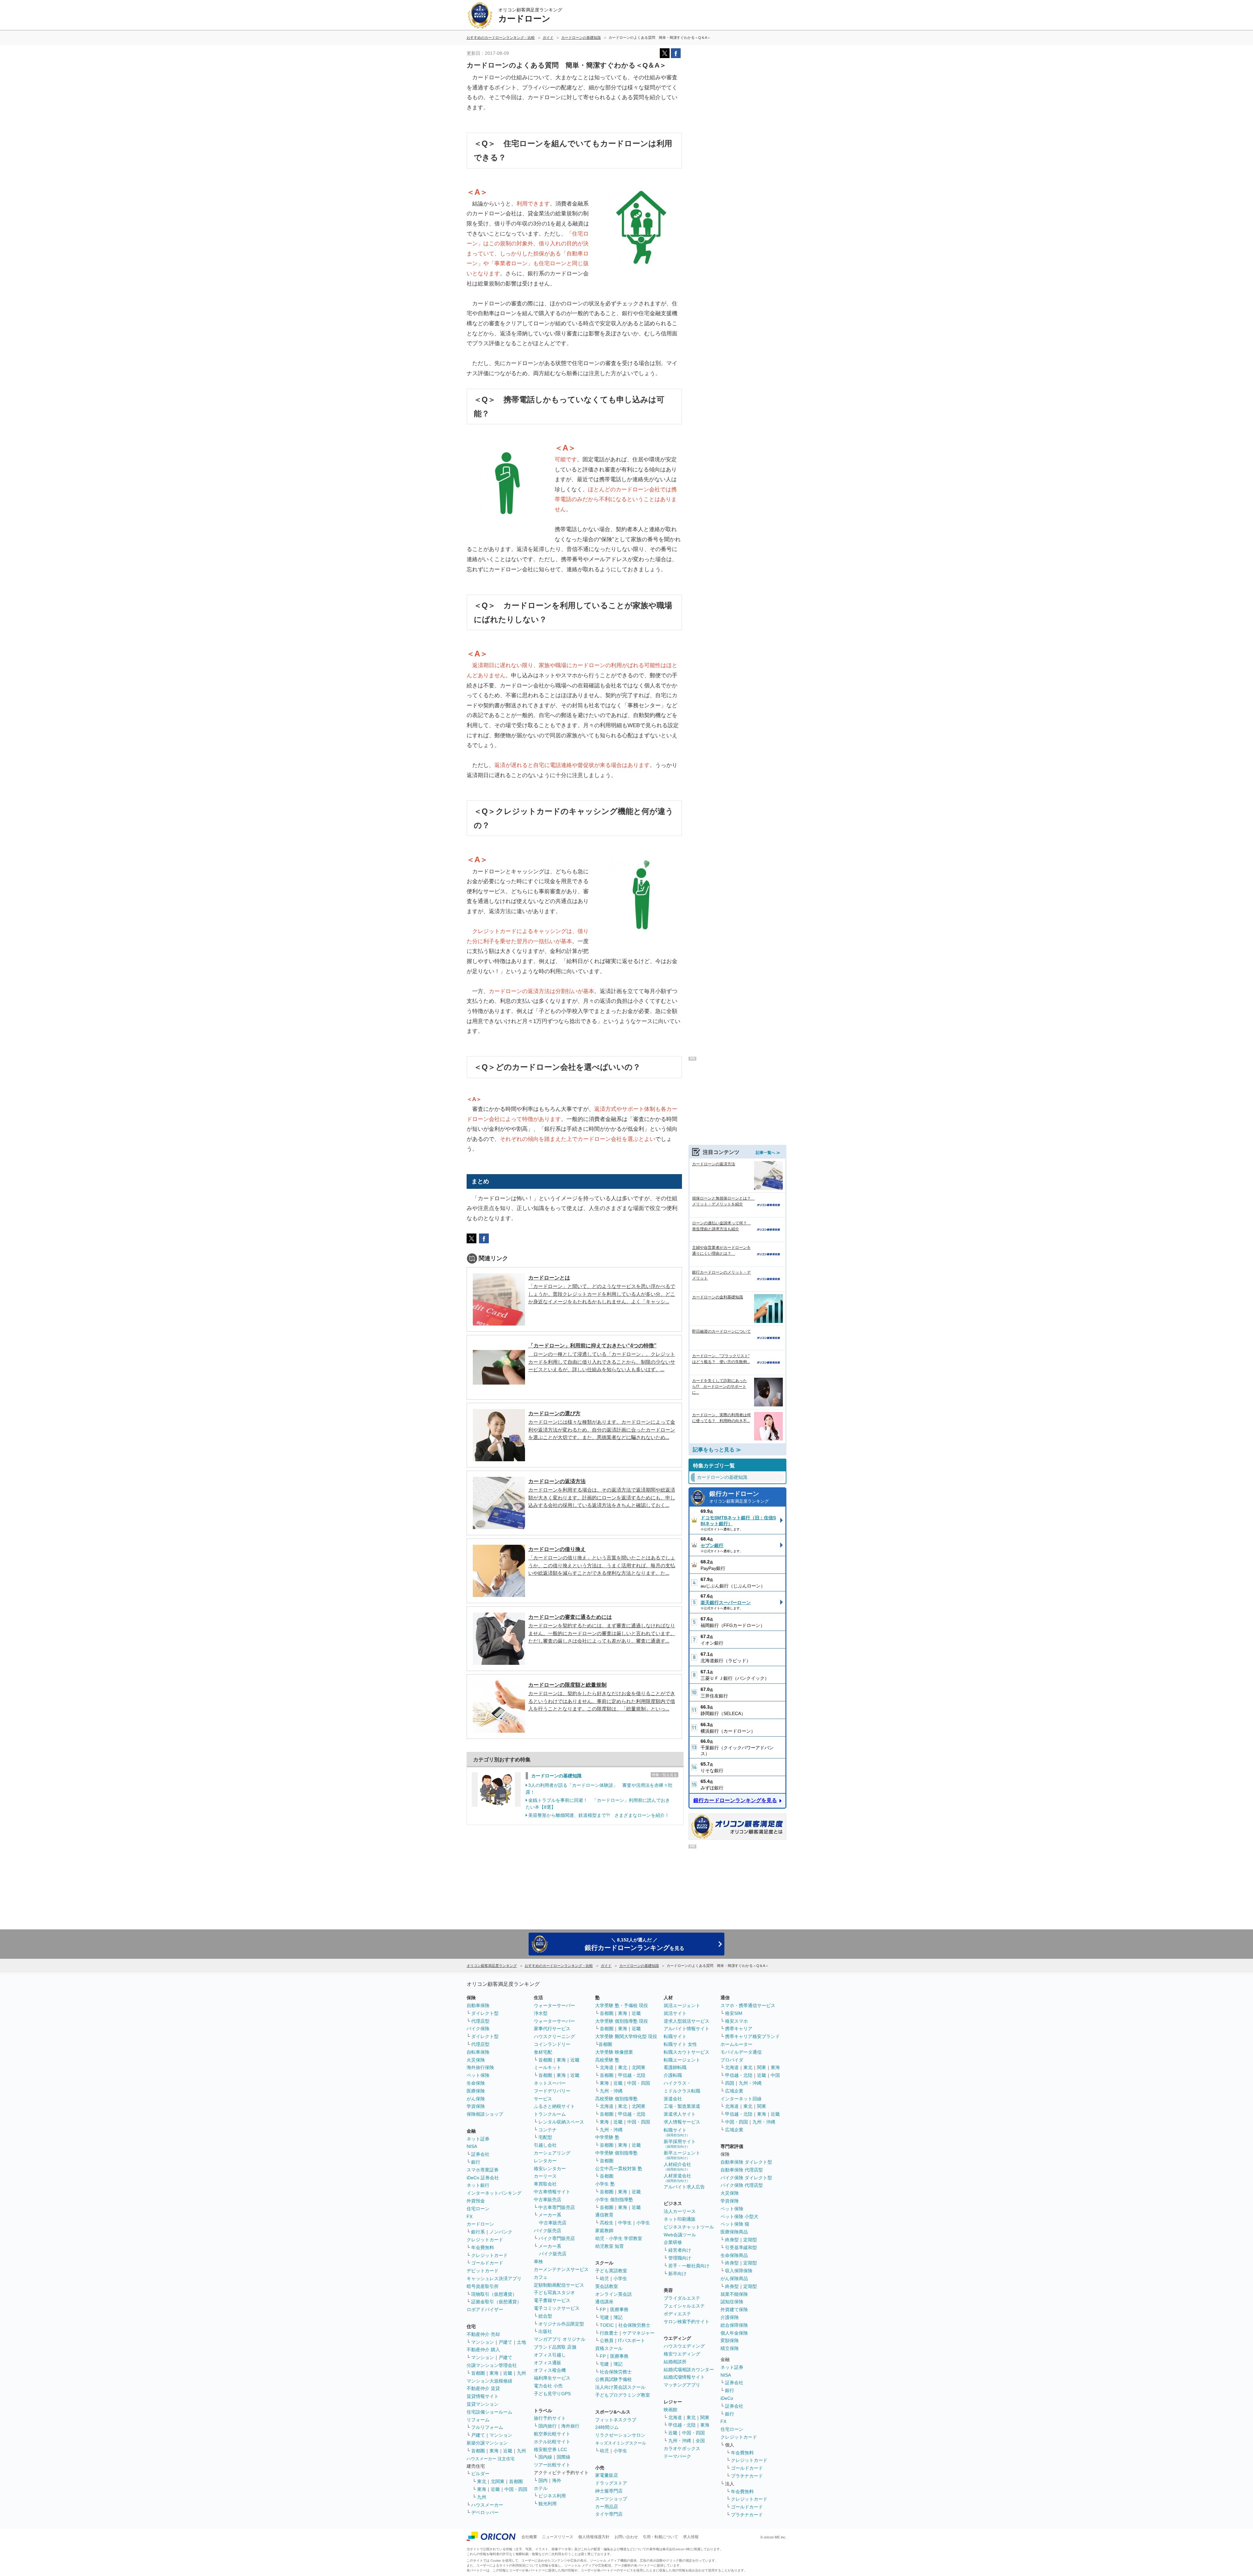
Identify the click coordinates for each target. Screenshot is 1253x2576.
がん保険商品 (734, 2278)
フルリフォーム (487, 2427)
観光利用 (548, 2504)
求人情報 (691, 2537)
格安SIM (734, 2013)
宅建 (604, 2317)
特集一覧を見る (665, 1775)
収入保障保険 (739, 2271)
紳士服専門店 (609, 2491)
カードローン (480, 2224)
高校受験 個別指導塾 (616, 2099)
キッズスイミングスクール (621, 2443)
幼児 (604, 2278)
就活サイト (675, 2013)
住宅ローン (478, 2209)
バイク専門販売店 (557, 2238)
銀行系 (478, 2232)
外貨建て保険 (734, 2309)
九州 (521, 2373)
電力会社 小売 (548, 2386)
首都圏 (478, 2373)
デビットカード (483, 2271)
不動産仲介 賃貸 (483, 2388)
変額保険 (730, 2340)
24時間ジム (607, 2427)
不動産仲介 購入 (483, 2350)
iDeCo (727, 2398)
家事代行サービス (552, 2029)
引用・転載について (660, 2537)
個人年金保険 (734, 2333)
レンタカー (545, 2161)
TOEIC (607, 2325)
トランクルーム (550, 2114)
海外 (557, 2480)
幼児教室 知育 (610, 2246)
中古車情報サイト (552, 2192)
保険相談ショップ (485, 2114)
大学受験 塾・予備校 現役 (622, 2005)
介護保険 (730, 2317)
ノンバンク (501, 2232)
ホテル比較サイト (552, 2442)
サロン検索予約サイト (687, 2322)
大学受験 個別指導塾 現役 (622, 2021)
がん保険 (476, 2099)
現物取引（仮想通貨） (494, 2294)
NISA (472, 2146)
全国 (700, 2441)
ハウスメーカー (487, 2505)
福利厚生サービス (552, 2378)
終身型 (732, 2240)
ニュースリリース (558, 2537)
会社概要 (529, 2537)
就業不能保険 (734, 2294)
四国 (730, 2083)
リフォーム (478, 2420)
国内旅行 (548, 2426)
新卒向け (677, 2274)
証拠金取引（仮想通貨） (496, 2302)
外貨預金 (476, 2201)
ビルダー (480, 2474)
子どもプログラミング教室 (623, 2395)
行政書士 (609, 2333)
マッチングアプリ (682, 2385)
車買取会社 (545, 2184)
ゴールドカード (487, 2263)
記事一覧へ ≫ (768, 1153)
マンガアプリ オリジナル (560, 2339)
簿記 (618, 2317)
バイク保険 (478, 2029)
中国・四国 (516, 2489)
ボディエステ (677, 2314)
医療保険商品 (734, 2232)
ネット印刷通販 (680, 2219)
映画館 (671, 2410)
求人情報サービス (682, 2122)
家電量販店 (607, 2475)
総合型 (545, 2316)
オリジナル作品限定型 (561, 2324)
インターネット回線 (741, 2099)
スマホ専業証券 (483, 2170)
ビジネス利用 (552, 2496)
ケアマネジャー (639, 2333)
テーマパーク (677, 2456)
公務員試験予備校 (613, 2379)
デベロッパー (485, 2512)
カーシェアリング (552, 2153)
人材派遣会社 (677, 2178)
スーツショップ (611, 2499)
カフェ (541, 2277)
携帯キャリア (739, 2029)
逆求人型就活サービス (687, 2021)
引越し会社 (545, 2145)
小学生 (643, 2223)
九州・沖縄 (611, 2091)
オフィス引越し (550, 2355)
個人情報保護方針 (594, 2537)
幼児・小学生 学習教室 (619, 2238)
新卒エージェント (682, 2155)
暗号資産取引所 (483, 2286)
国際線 (564, 2457)
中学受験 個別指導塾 (616, 2153)
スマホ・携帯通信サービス (748, 2005)
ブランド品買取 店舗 (555, 2347)
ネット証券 (478, 2139)
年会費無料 (483, 2247)
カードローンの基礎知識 (556, 1776)
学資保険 (476, 2106)
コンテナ (548, 2130)
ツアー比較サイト (552, 2465)
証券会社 (480, 2154)
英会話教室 (607, 2286)
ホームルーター (736, 2044)
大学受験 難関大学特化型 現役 (626, 2036)
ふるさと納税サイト (554, 2106)
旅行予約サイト (550, 2418)
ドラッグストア (611, 2483)
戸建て (505, 2342)
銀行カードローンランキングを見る (735, 1800)
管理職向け (680, 2258)
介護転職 (673, 2075)
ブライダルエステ (682, 2298)
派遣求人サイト (680, 2114)
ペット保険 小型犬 (739, 2216)
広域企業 (734, 2091)
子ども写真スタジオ (554, 2292)
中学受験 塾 (607, 2137)
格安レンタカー (550, 2169)
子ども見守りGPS (552, 2394)
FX (470, 2216)
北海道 (607, 2067)
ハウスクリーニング (554, 2036)
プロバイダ (732, 2060)
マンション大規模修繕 (489, 2381)
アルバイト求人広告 (684, 2187)
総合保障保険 (734, 2325)
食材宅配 (543, 2052)
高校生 (607, 2223)
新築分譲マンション (487, 2443)
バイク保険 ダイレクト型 (746, 2178)
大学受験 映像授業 (614, 2052)
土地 (521, 2342)
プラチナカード (747, 2476)
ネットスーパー (550, 2083)
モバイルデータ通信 (741, 2052)
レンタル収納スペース (561, 2122)
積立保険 (730, 2348)
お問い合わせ (626, 2537)
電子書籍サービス (552, 2300)
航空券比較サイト (552, 2434)
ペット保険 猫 (735, 2224)
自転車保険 (478, 2052)
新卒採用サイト (680, 2144)
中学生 (625, 2223)
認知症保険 (732, 2302)
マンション (483, 2342)
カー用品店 (607, 2507)
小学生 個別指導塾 (614, 2200)
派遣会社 (673, 2099)
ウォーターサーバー (554, 2005)
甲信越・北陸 (632, 2075)
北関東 (498, 2481)
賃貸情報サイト (483, 2396)
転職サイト (675, 2036)
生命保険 (476, 2083)
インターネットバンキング (494, 2193)
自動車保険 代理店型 (742, 2170)
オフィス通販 (548, 2363)
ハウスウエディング (684, 2346)
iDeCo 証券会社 (483, 2178)
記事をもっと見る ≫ (717, 1450)
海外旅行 (570, 2426)
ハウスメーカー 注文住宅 (491, 2459)
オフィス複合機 (550, 2370)
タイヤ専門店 (609, 2514)
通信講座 (604, 2302)
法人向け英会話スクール (620, 2387)
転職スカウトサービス (687, 2052)
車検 (538, 2262)
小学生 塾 (605, 2184)
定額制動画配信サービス (559, 2285)
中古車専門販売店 (557, 2207)
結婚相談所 (675, 2362)
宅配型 (545, 2137)
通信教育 (604, 2215)
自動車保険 (478, 2005)
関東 (705, 2417)
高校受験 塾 (607, 2060)
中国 (775, 2075)
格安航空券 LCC (550, 2449)
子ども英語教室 (611, 2271)
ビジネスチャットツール (689, 2227)
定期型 (750, 2240)
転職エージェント (682, 2060)
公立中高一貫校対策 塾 (619, 2169)
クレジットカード (485, 2240)
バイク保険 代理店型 (742, 2185)
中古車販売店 (548, 2200)
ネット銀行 (478, 2185)
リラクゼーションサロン (620, 2435)
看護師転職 (675, 2067)
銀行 (476, 2162)
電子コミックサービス (557, 2308)
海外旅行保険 (480, 2067)
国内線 (545, 2457)
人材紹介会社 (677, 2166)
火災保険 (476, 2060)
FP (603, 2309)
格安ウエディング (682, 2354)
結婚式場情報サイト (684, 2377)
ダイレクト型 (485, 2013)
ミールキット (548, 2067)
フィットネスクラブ (616, 2420)
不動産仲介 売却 (483, 2334)
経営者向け (680, 2250)
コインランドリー (552, 2044)
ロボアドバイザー (485, 2309)
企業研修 (673, 2242)
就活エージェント (682, 2005)
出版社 (545, 2331)
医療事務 (619, 2309)
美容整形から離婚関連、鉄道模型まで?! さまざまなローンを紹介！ (599, 1815)
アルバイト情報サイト (687, 2029)
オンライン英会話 (613, 2294)
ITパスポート (632, 2340)
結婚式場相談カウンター (689, 2369)
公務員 (607, 2340)
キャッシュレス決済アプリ (494, 2278)
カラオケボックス (682, 2448)
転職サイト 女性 (680, 2044)
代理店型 (480, 2021)
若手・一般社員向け (689, 2266)
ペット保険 (478, 2075)
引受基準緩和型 (741, 2247)
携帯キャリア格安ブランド (752, 2036)
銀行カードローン (739, 1497)
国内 (543, 2480)
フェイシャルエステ (684, 2306)
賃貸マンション (483, 2404)
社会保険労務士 (634, 2325)
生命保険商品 (734, 2255)
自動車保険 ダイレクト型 (746, 2162)
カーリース (545, 2176)
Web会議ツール (680, 2235)
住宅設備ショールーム (489, 2412)
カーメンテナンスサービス (561, 2269)
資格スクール (609, 2348)
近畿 (508, 2373)
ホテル (541, 2488)
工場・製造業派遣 (682, 2106)
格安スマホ (736, 2021)
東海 (494, 2373)
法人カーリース (680, 2211)
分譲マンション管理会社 (492, 2365)
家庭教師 (604, 2231)
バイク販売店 (548, 2231)
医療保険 (476, 2091)
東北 (482, 2481)
